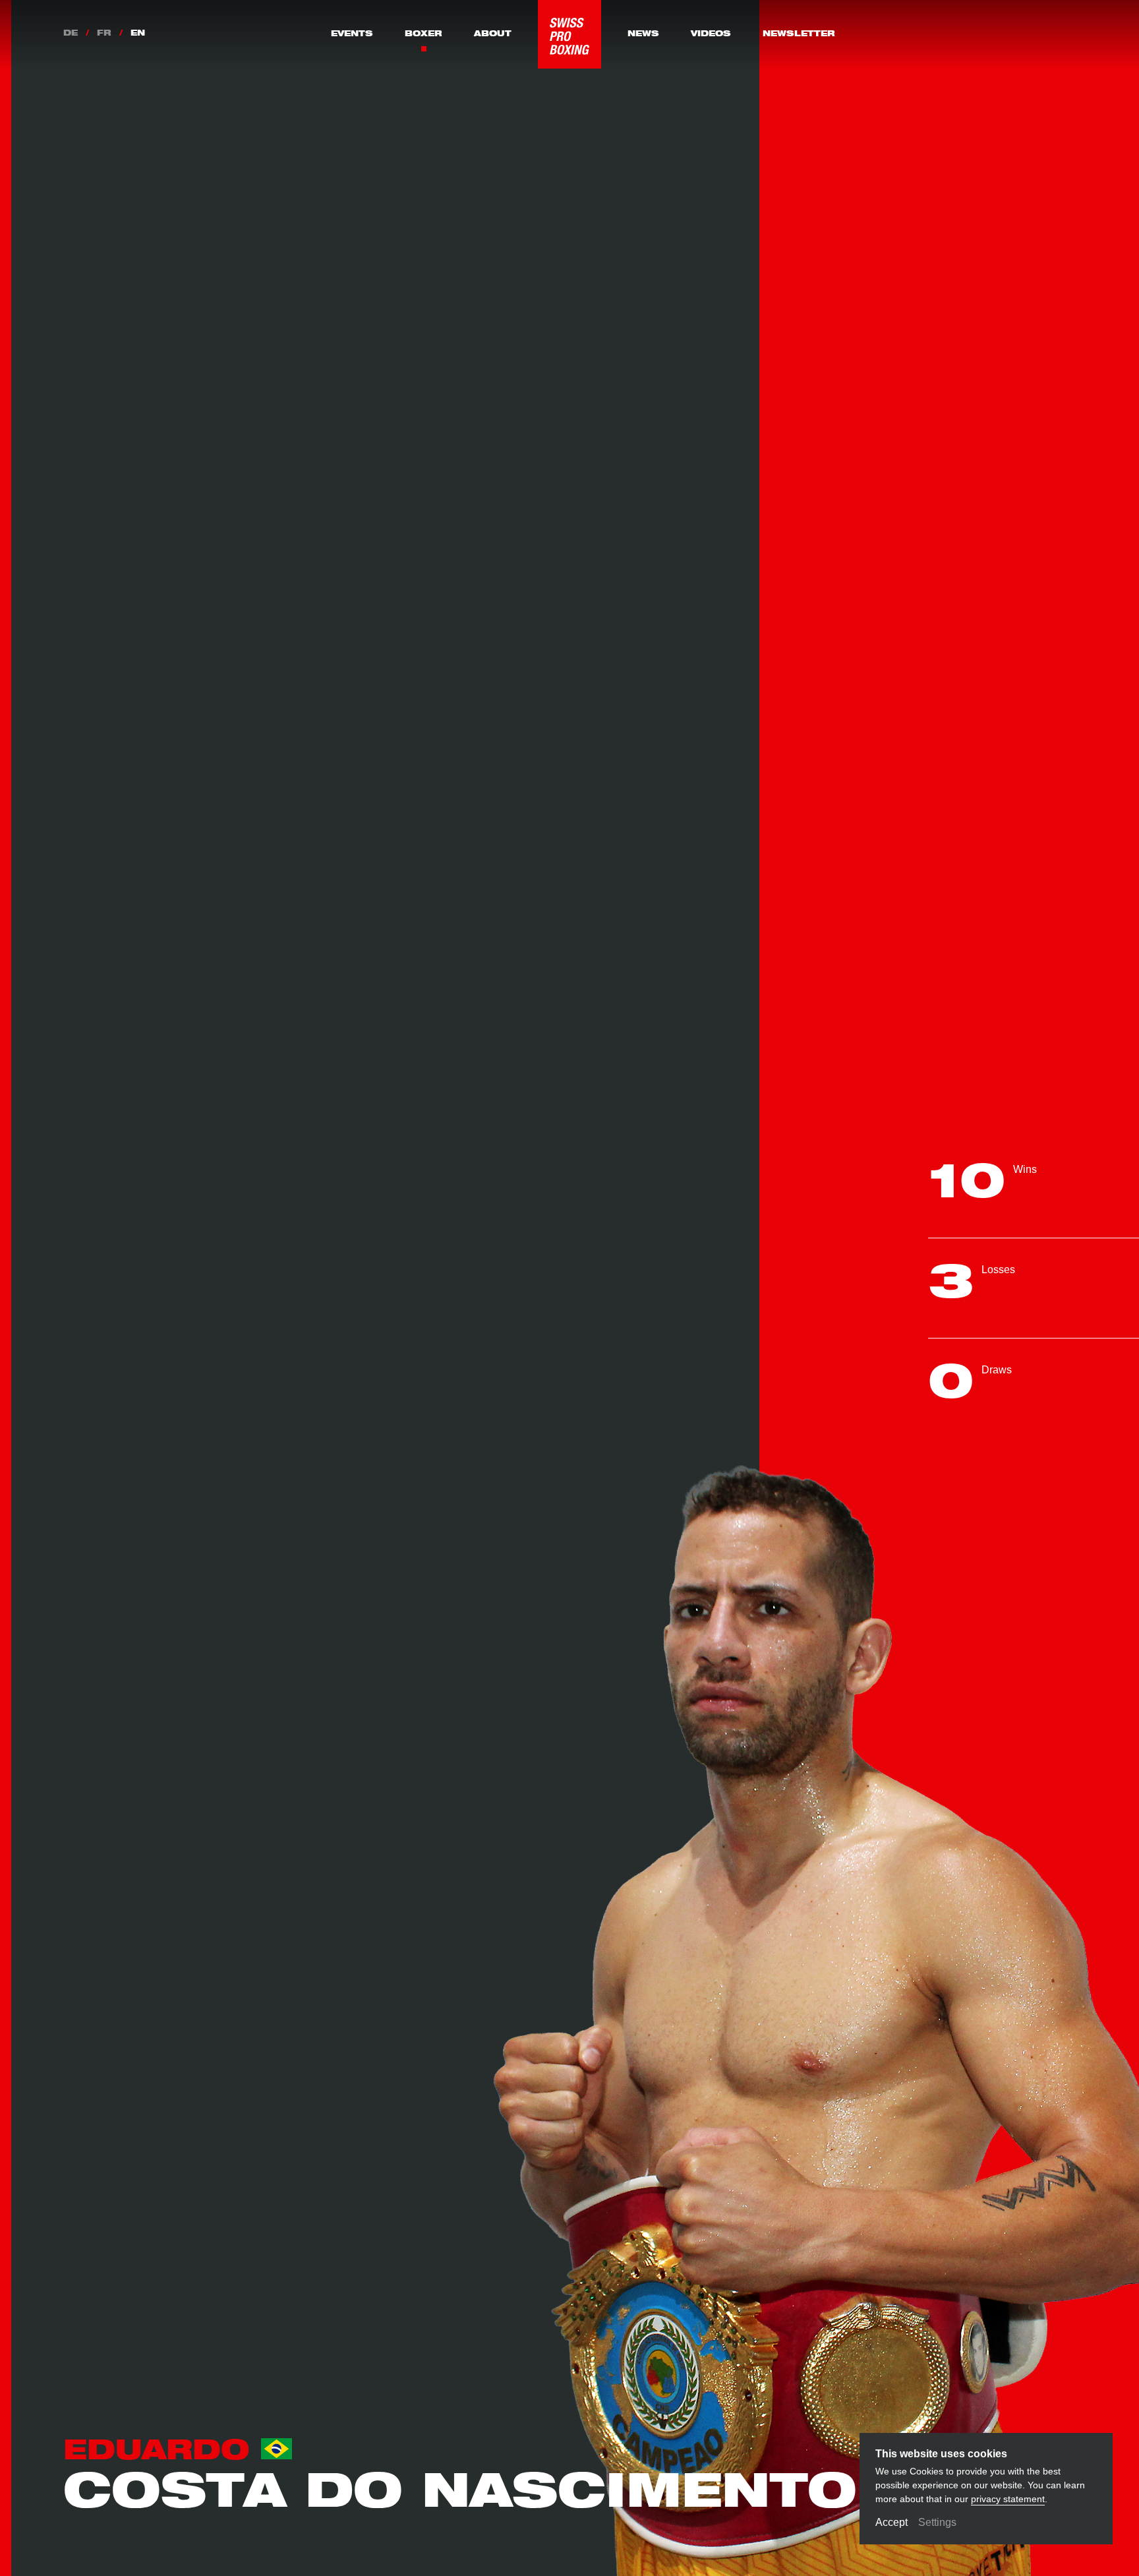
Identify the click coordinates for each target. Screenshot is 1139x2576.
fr (104, 34)
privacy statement (1008, 2499)
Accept (891, 2522)
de (71, 34)
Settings (937, 2522)
